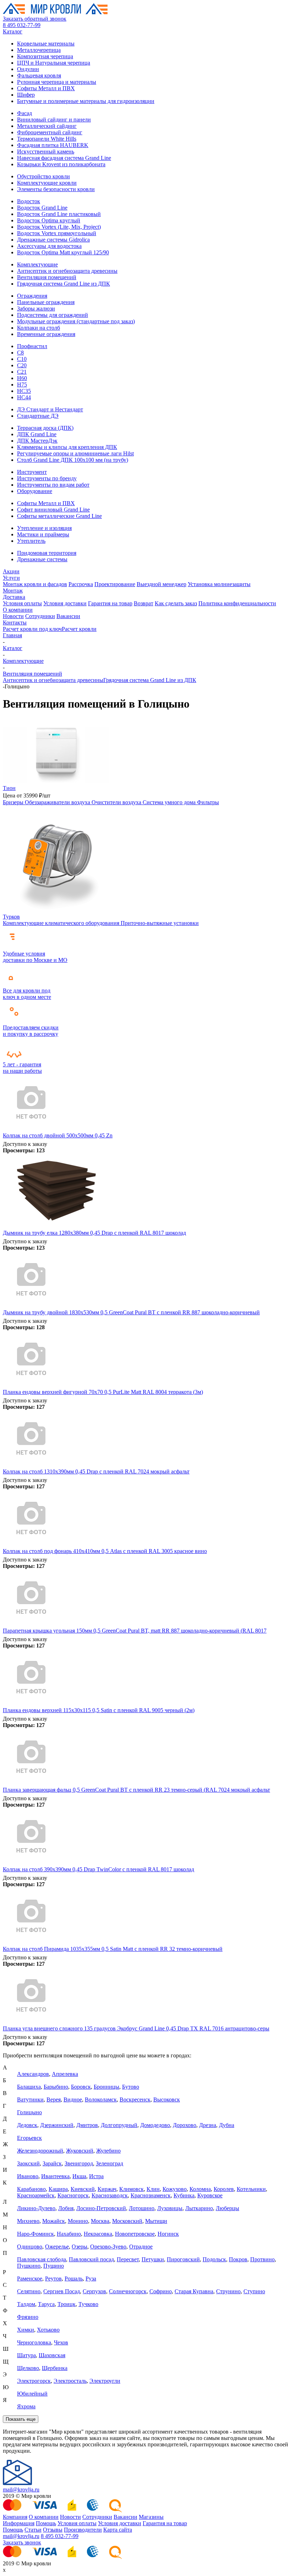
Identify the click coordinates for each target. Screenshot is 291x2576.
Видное (73, 2099)
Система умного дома (170, 802)
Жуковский (80, 2151)
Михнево (28, 2221)
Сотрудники (40, 616)
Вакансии (68, 616)
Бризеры (14, 802)
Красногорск (73, 2195)
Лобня (66, 2208)
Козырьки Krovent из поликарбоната (61, 164)
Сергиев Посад (62, 2291)
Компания (15, 2517)
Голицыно (29, 2112)
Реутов (53, 2279)
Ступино (254, 2291)
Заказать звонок (22, 2542)
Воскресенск (135, 2099)
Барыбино (56, 2087)
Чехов (61, 2342)
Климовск (131, 2189)
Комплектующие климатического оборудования (62, 923)
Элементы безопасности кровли (56, 189)
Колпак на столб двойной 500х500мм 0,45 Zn (58, 1135)
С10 (22, 359)
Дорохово (185, 2125)
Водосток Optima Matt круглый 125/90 (63, 252)
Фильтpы (208, 802)
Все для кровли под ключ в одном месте (27, 994)
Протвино (262, 2259)
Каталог (13, 31)
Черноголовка (34, 2342)
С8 (20, 353)
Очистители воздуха (117, 802)
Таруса (46, 2304)
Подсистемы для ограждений (53, 315)
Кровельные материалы (46, 44)
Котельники (251, 2189)
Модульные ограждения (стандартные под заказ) (76, 321)
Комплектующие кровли (47, 183)
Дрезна (208, 2125)
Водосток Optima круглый (49, 220)
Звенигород (79, 2163)
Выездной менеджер (161, 584)
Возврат (144, 603)
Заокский (28, 2163)
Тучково (88, 2304)
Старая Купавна (194, 2291)
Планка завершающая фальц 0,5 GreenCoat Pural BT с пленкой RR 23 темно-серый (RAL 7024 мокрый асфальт (136, 1790)
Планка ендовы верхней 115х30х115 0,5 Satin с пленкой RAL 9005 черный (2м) (99, 1710)
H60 (22, 378)
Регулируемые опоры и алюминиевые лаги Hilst (75, 453)
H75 (22, 385)
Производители (83, 2530)
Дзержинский (57, 2125)
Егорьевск (29, 2138)
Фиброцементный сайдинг (50, 132)
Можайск (54, 2221)
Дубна (227, 2125)
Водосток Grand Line (42, 208)
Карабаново (31, 2189)
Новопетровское (135, 2234)
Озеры (79, 2247)
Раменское (30, 2279)
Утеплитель (31, 541)
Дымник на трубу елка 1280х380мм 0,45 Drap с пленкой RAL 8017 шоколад (94, 1233)
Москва (100, 2221)
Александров (33, 2074)
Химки (26, 2330)
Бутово (131, 2087)
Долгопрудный (119, 2125)
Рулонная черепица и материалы (57, 82)
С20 (22, 365)
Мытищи (156, 2221)
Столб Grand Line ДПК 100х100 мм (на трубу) (73, 460)
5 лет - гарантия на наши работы (22, 1068)
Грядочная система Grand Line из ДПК (64, 284)
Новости (13, 616)
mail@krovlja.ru (21, 2490)
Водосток (29, 201)
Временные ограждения (46, 334)
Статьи (33, 2530)
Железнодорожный (40, 2151)
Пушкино (29, 2266)
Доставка (14, 597)
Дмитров (87, 2125)
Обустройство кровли (43, 176)
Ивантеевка (55, 2176)
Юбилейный (32, 2394)
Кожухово (175, 2189)
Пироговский (183, 2259)
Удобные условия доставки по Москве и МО (35, 957)
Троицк (67, 2304)
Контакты (15, 623)
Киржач (107, 2189)
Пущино (54, 2266)
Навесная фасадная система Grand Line (64, 158)
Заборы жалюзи (36, 309)
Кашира (58, 2189)
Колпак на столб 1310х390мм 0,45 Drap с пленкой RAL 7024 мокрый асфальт (96, 1471)
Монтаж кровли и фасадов (35, 584)
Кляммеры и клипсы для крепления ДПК (67, 447)
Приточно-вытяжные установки (160, 923)
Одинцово (30, 2247)
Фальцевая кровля (39, 75)
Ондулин (28, 69)
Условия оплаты (22, 603)
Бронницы (106, 2087)
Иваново (28, 2176)
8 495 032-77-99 (22, 25)
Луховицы (170, 2208)
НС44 (24, 397)
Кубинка (184, 2195)
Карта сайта (118, 2530)
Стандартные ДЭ (38, 416)
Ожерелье (57, 2247)
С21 (22, 372)
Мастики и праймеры (43, 534)
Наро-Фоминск (35, 2234)
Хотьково (48, 2330)
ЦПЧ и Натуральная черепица (54, 63)
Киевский (83, 2189)
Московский (127, 2221)
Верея (54, 2099)
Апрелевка (65, 2074)
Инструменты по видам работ (53, 485)
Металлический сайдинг (47, 126)
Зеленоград (109, 2163)
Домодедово (155, 2125)
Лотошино (142, 2208)
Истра (96, 2176)
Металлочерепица (39, 50)
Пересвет (128, 2259)
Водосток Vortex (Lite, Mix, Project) (59, 227)
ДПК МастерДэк (37, 441)
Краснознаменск (151, 2195)
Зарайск (52, 2163)
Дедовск (27, 2125)
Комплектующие (37, 264)
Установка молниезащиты (219, 584)
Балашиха (29, 2087)
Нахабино (69, 2234)
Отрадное (141, 2247)
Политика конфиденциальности (237, 603)
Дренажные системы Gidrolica (53, 240)
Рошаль (74, 2279)
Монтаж (13, 591)
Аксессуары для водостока (49, 246)
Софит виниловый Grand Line (53, 510)
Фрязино (28, 2317)
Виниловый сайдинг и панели (54, 120)
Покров (238, 2259)
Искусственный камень (46, 151)
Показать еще (21, 2419)
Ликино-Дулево (36, 2208)
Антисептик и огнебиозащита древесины (67, 271)
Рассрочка (81, 584)
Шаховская (52, 2355)
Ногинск (168, 2234)
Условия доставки (65, 603)
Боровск (81, 2087)
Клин (153, 2189)
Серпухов (94, 2291)
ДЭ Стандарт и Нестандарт (50, 409)
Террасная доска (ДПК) (45, 428)
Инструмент (32, 472)
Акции (11, 571)
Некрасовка (98, 2234)
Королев (224, 2189)
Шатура (26, 2355)
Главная (12, 635)
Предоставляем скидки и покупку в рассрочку (31, 1031)
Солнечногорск (128, 2291)
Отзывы (53, 2530)
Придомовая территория (47, 553)
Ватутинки (30, 2099)
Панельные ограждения (46, 302)
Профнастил (32, 346)
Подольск (214, 2259)
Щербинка (55, 2368)
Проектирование (115, 584)
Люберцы (227, 2208)
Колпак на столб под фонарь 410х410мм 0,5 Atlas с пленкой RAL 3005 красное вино (105, 1551)
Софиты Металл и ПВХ (46, 88)
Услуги (11, 578)
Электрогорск (34, 2381)
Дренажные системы (42, 559)
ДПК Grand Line (37, 434)
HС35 (24, 391)
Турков (11, 917)
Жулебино (108, 2151)
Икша (79, 2176)
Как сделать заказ (176, 603)
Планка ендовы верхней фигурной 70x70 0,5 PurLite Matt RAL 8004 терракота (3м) (103, 1392)
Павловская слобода (42, 2259)
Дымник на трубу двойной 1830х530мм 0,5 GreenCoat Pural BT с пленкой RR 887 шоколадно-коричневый (131, 1312)
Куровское (210, 2195)
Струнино (228, 2291)
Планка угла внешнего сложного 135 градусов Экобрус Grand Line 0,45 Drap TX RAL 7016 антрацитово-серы (136, 2028)
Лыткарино (199, 2208)
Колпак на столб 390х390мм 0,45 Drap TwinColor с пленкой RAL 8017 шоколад (98, 1869)
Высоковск (167, 2099)
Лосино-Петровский (101, 2208)
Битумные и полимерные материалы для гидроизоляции (86, 101)
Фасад (24, 113)
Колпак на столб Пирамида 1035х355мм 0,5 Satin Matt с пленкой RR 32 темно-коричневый (113, 1949)
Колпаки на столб (39, 328)
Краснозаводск (110, 2195)
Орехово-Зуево (108, 2247)
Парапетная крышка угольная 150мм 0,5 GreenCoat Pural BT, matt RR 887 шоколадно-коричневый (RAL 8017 (135, 1631)
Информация (19, 2523)
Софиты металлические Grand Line (59, 516)
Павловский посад (91, 2259)
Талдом (26, 2304)
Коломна (200, 2189)
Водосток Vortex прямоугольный (57, 233)
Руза (91, 2279)
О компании (18, 610)
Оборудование (35, 491)
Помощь (46, 2523)
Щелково (28, 2368)
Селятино (29, 2291)
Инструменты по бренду (47, 478)
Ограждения (32, 296)
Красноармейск (36, 2195)
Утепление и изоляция (44, 528)
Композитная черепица (45, 56)
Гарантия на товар (110, 603)
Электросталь (70, 2381)
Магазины (151, 2517)
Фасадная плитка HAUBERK (53, 145)
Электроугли (105, 2381)
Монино (78, 2221)
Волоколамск (101, 2099)
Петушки (153, 2259)
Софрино (161, 2291)
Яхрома (26, 2406)
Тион (9, 788)
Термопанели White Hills (47, 139)
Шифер (26, 95)
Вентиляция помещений (47, 277)
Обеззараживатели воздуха (58, 802)
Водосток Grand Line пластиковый (59, 214)
